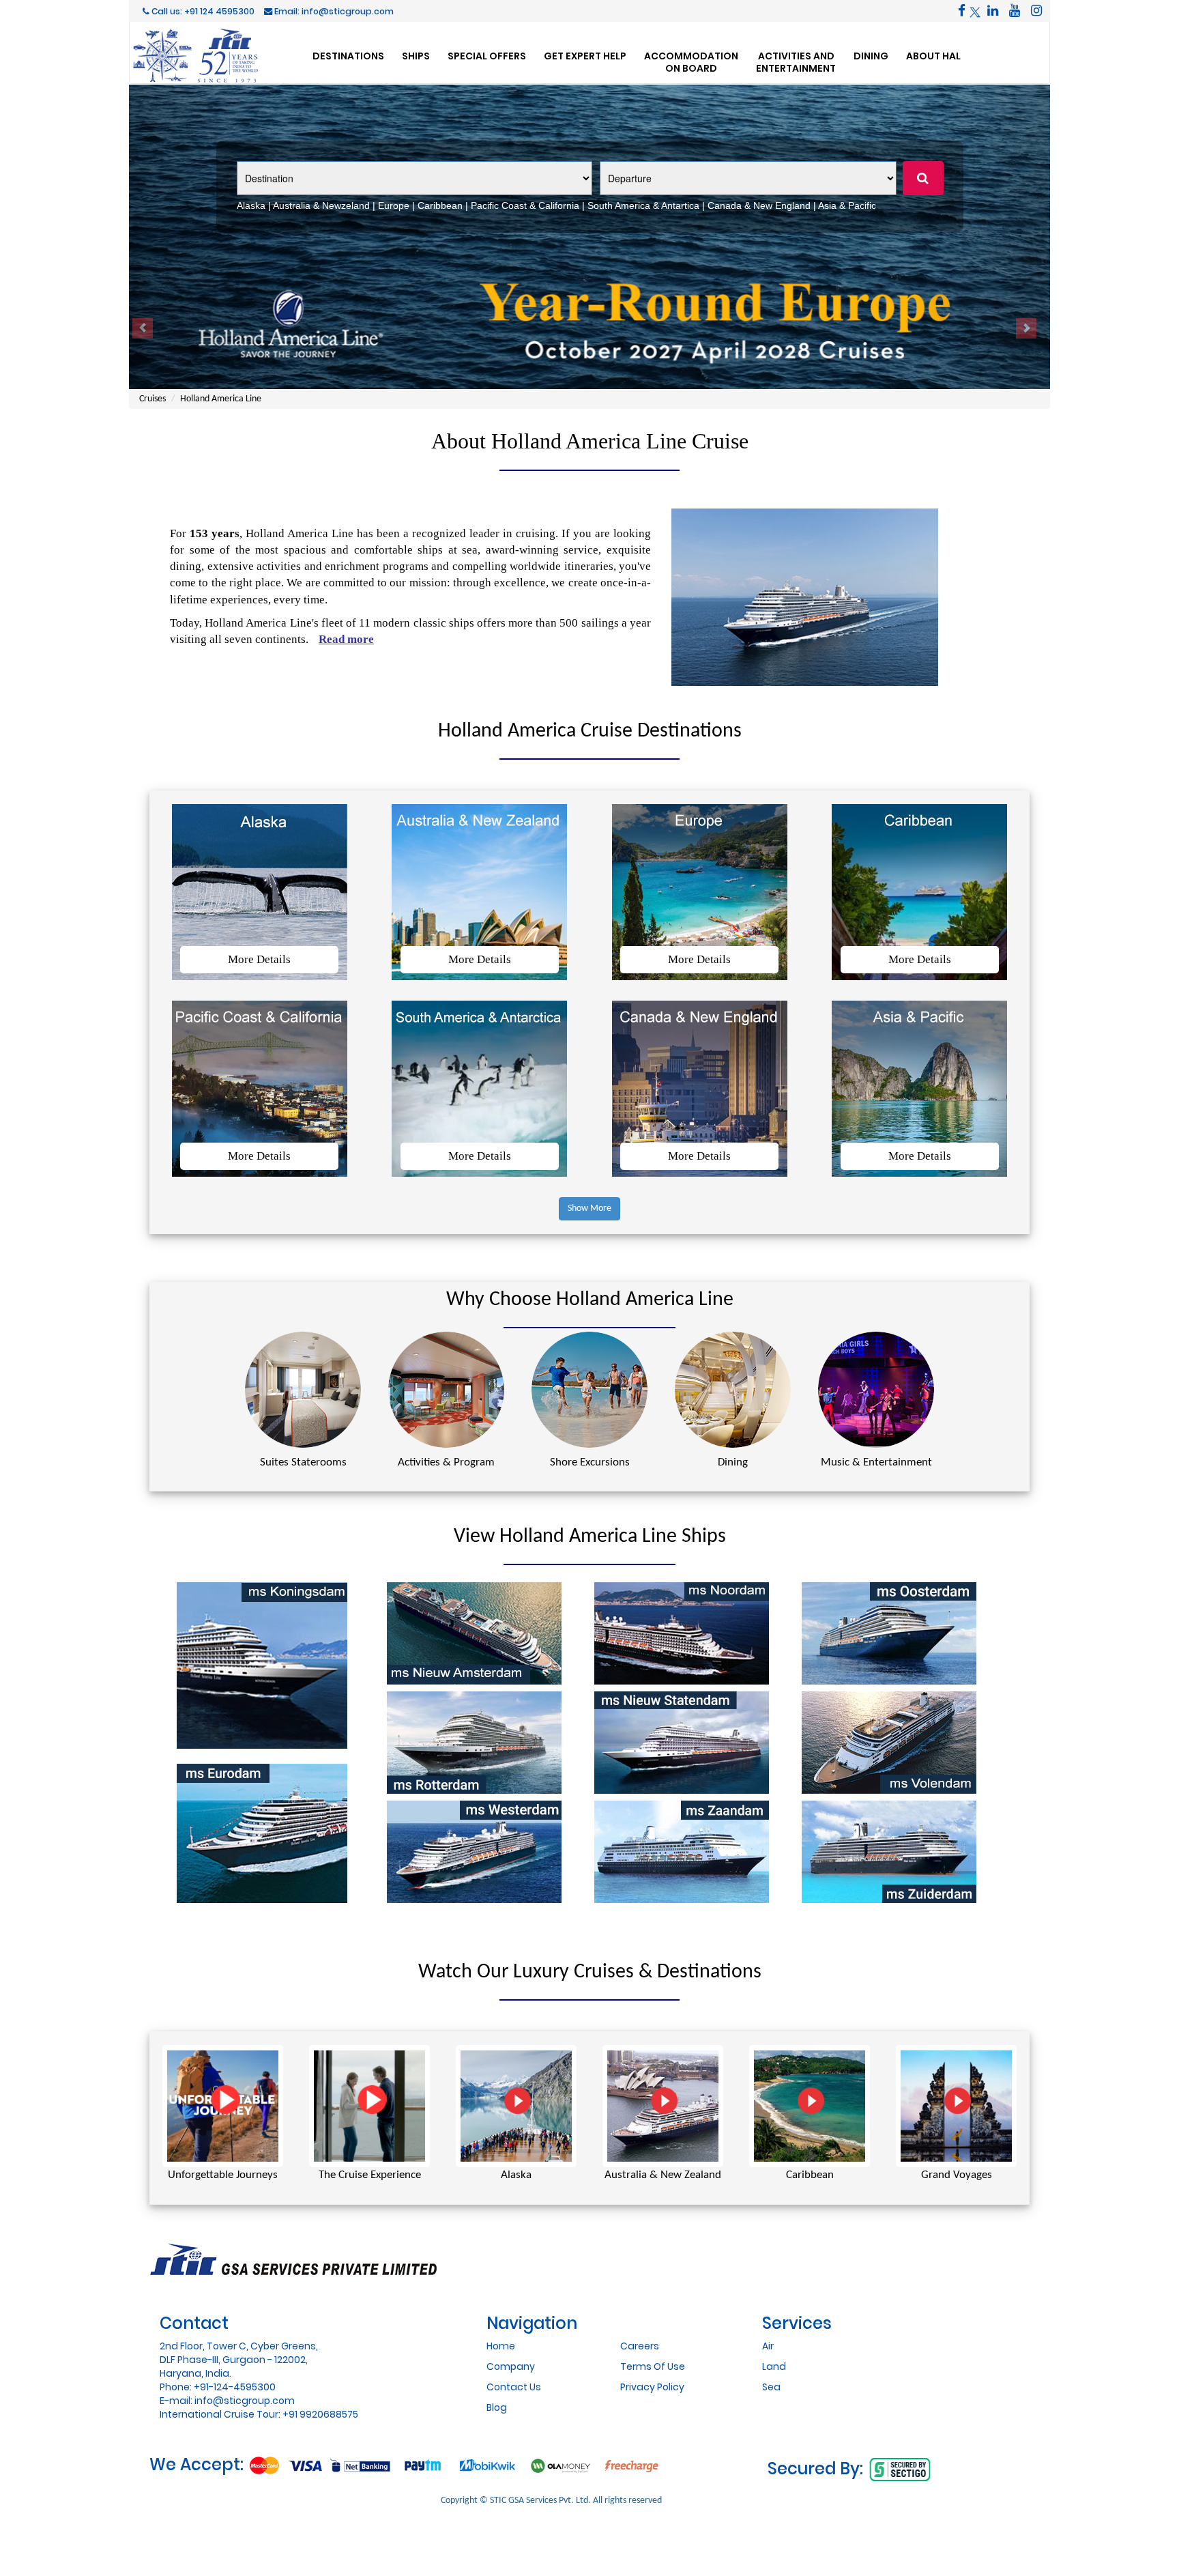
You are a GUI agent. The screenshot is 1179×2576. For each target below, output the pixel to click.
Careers (640, 2346)
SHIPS (416, 56)
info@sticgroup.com (245, 2401)
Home (501, 2346)
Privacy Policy (652, 2387)
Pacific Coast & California (525, 205)
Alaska (251, 205)
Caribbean (440, 205)
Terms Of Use (653, 2366)
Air (768, 2346)
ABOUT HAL (933, 56)
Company (511, 2366)
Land (774, 2366)
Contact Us (514, 2387)
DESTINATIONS (348, 56)
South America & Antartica (643, 205)
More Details (259, 959)
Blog (497, 2407)
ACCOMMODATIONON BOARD (691, 62)
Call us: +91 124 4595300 (202, 11)
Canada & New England (759, 205)
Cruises (152, 399)
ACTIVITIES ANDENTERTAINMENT (796, 62)
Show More (589, 1208)
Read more (346, 639)
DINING (871, 56)
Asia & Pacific (847, 205)
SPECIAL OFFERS (487, 56)
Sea (771, 2387)
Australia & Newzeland (321, 205)
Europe (394, 205)
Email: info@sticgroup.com (333, 11)
